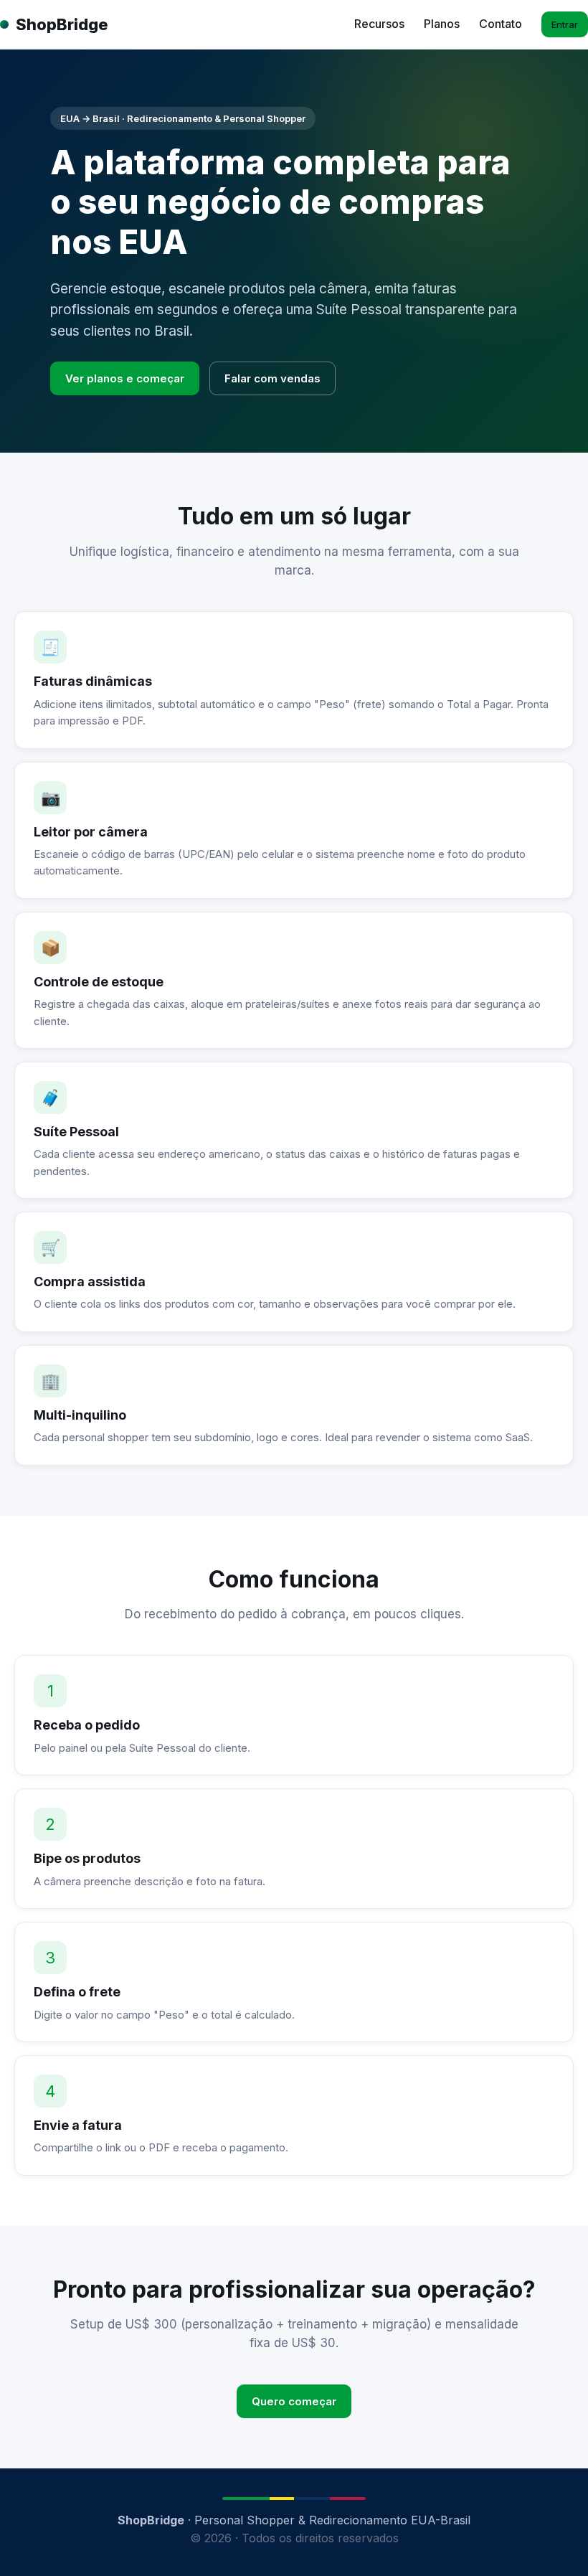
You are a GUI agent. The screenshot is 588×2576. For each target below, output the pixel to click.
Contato (501, 24)
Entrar (565, 24)
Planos (442, 24)
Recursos (379, 24)
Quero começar (294, 2401)
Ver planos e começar (125, 378)
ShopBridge (62, 24)
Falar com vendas (272, 378)
